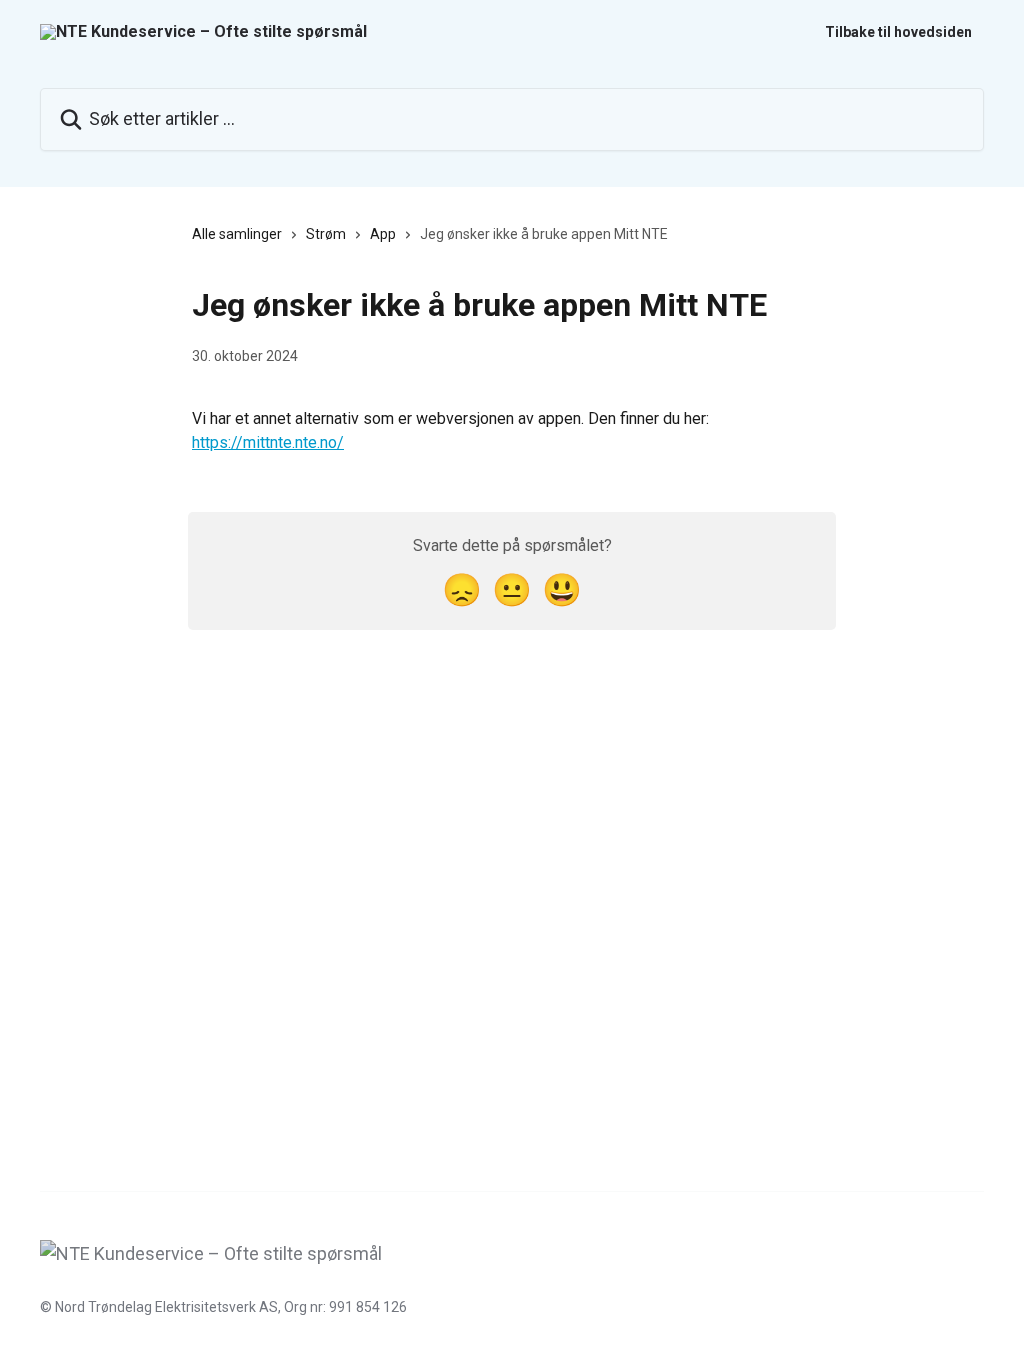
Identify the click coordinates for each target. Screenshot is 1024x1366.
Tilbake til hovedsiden (898, 32)
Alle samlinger (237, 234)
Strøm (326, 234)
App (383, 234)
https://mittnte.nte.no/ (268, 442)
